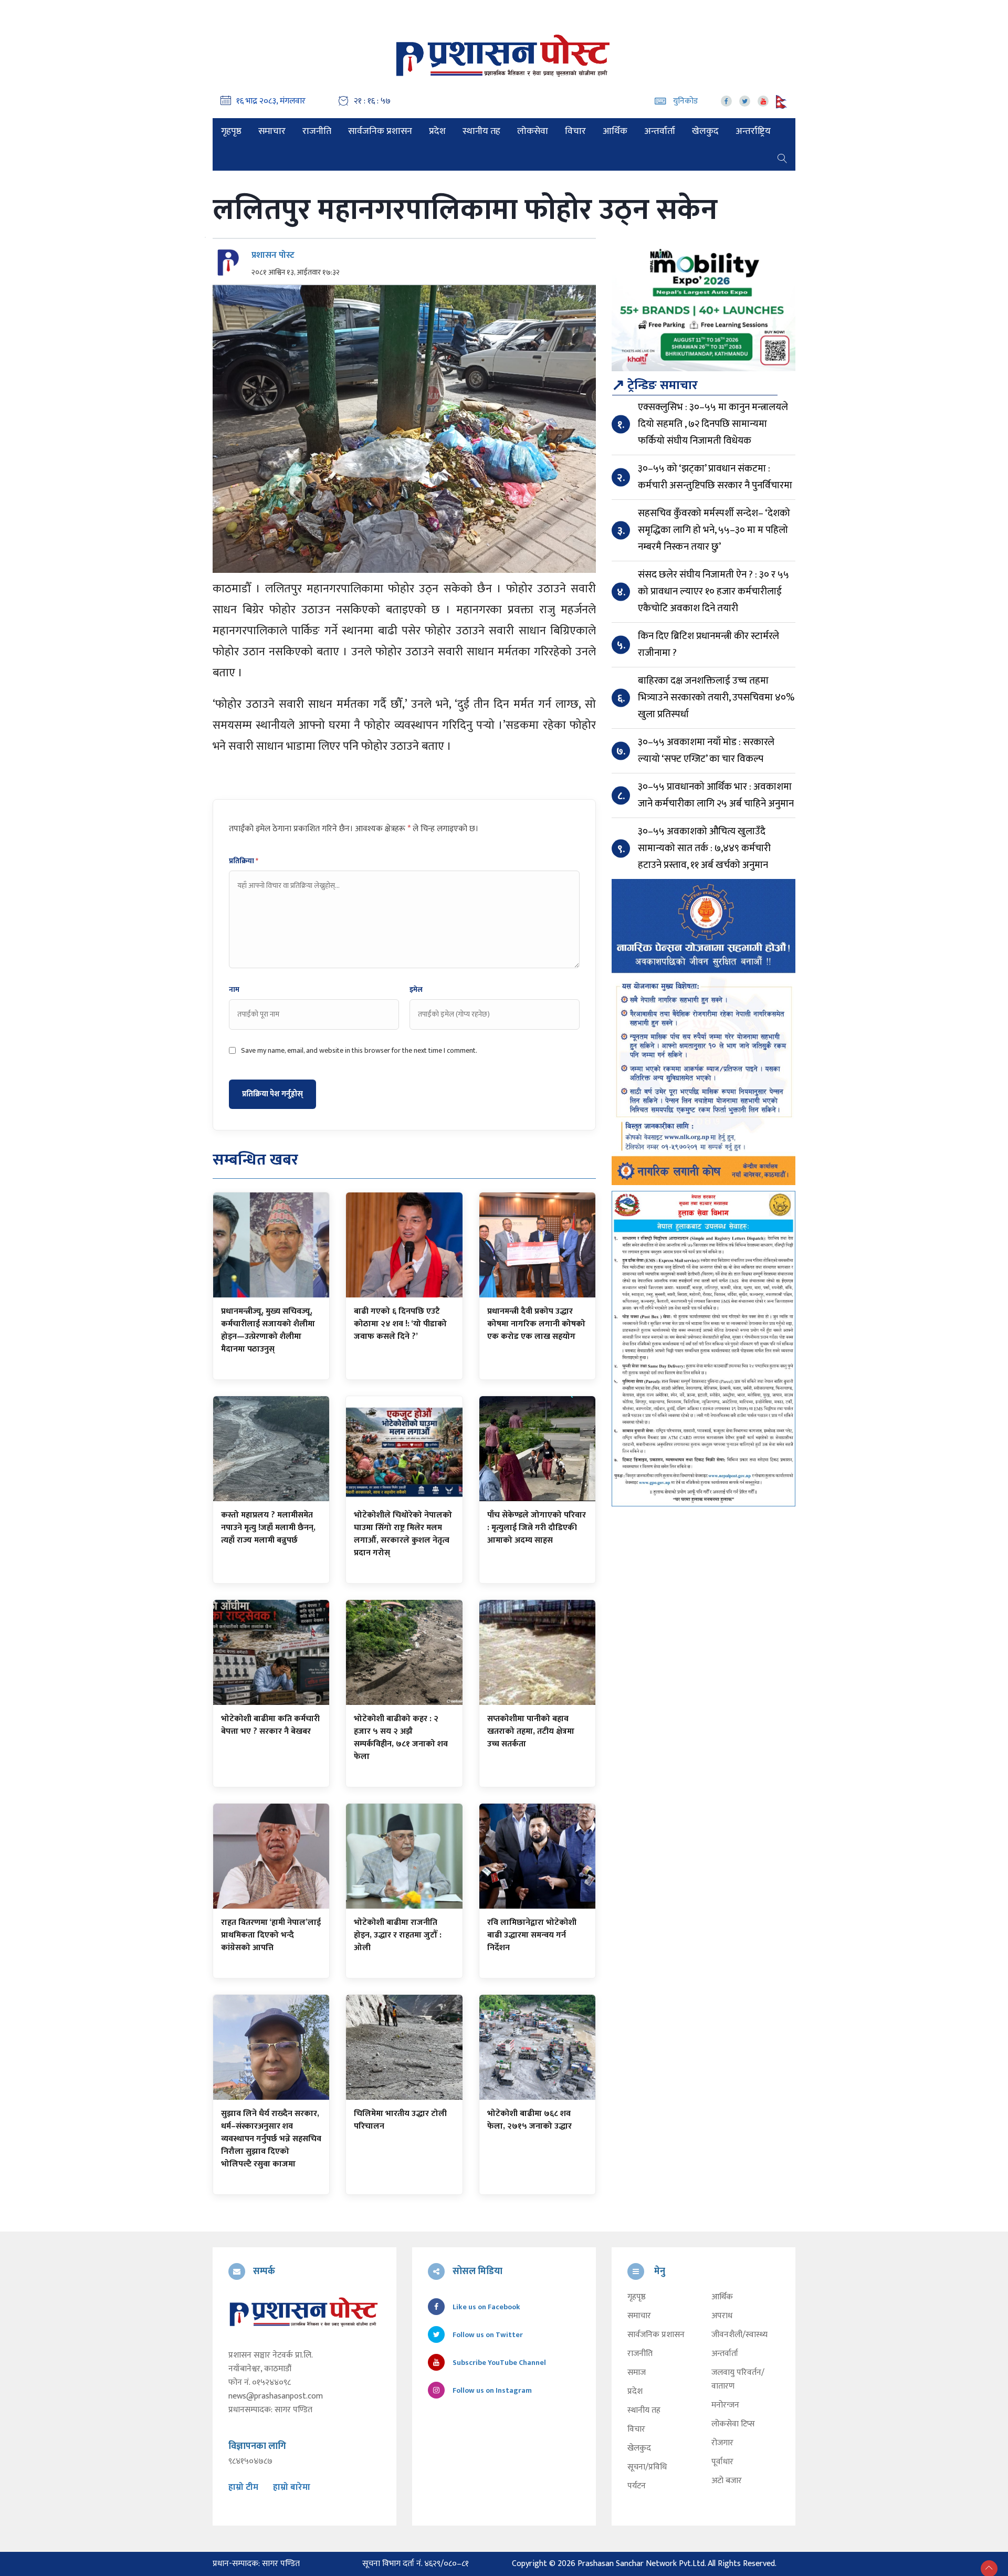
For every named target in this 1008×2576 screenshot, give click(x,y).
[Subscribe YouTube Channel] (763, 101)
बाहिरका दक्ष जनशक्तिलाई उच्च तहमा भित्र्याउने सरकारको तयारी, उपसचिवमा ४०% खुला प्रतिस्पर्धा (716, 698)
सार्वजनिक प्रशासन (380, 131)
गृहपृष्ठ (231, 131)
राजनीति (317, 131)
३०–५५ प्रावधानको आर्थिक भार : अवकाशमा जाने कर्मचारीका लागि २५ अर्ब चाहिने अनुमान (716, 795)
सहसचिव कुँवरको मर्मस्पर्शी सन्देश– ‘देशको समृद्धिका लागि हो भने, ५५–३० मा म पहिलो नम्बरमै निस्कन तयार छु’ (714, 530)
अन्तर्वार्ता (660, 131)
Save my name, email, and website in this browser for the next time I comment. (359, 1051)
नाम (234, 990)
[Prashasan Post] (504, 55)
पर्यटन (637, 2486)
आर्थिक (615, 131)
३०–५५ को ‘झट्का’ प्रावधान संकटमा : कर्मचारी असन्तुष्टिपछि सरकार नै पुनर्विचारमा (715, 477)
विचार (575, 131)
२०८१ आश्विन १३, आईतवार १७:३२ (296, 273)
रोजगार (722, 2443)
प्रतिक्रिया (244, 861)
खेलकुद (705, 131)
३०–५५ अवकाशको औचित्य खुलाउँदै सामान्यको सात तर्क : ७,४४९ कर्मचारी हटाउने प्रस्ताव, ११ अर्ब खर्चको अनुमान (704, 848)
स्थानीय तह (481, 131)
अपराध (722, 2316)
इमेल (416, 990)
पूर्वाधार (722, 2462)
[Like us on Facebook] (726, 101)
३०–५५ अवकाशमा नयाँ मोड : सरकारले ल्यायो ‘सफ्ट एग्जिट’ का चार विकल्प (706, 751)
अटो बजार (727, 2481)
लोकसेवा (533, 131)
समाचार (272, 131)
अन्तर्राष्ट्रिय (753, 131)
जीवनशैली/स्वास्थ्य (739, 2335)
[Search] (782, 158)
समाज (637, 2373)
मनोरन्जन (725, 2405)
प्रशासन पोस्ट (273, 255)
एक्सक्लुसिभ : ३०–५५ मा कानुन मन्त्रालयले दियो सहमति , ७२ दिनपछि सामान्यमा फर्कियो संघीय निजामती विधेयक (713, 424)
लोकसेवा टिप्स (733, 2424)
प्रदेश (437, 131)
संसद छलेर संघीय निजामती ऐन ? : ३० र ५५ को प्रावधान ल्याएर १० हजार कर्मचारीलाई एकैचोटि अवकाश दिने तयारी (713, 591)
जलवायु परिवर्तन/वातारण (738, 2380)
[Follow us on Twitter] (745, 101)
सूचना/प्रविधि (647, 2467)
